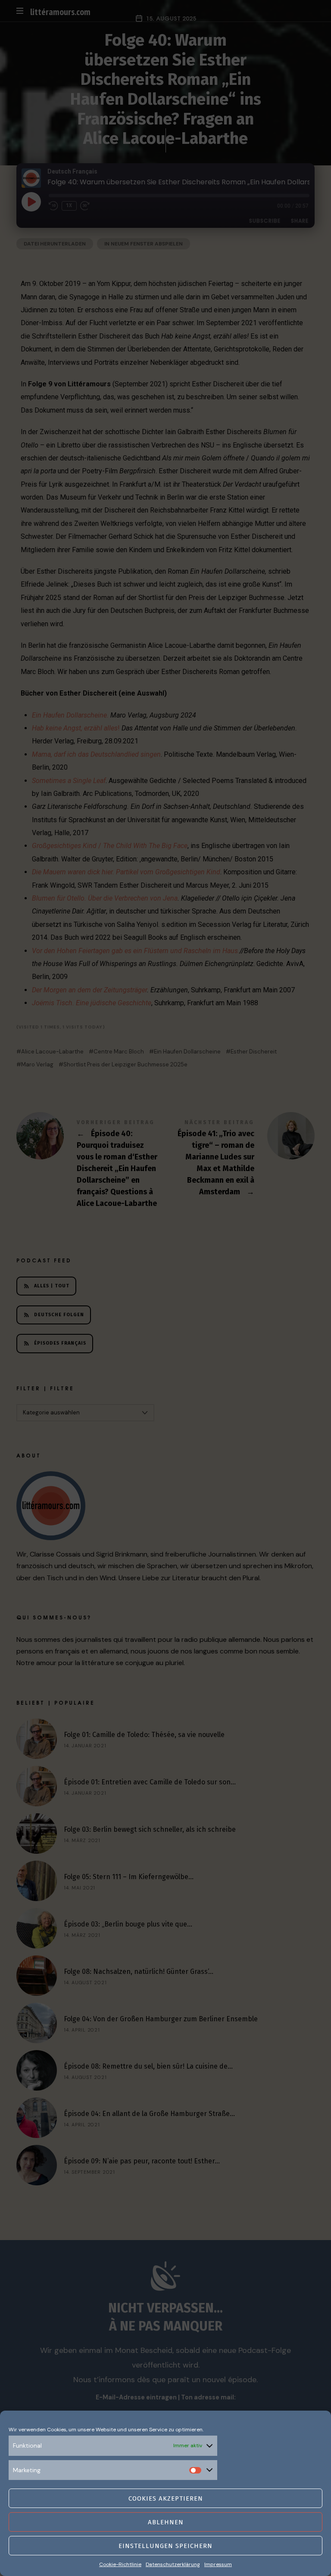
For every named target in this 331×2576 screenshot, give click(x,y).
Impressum (218, 2564)
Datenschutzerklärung (173, 2564)
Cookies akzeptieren (166, 2498)
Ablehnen (166, 2522)
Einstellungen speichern (165, 2546)
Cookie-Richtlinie (120, 2564)
